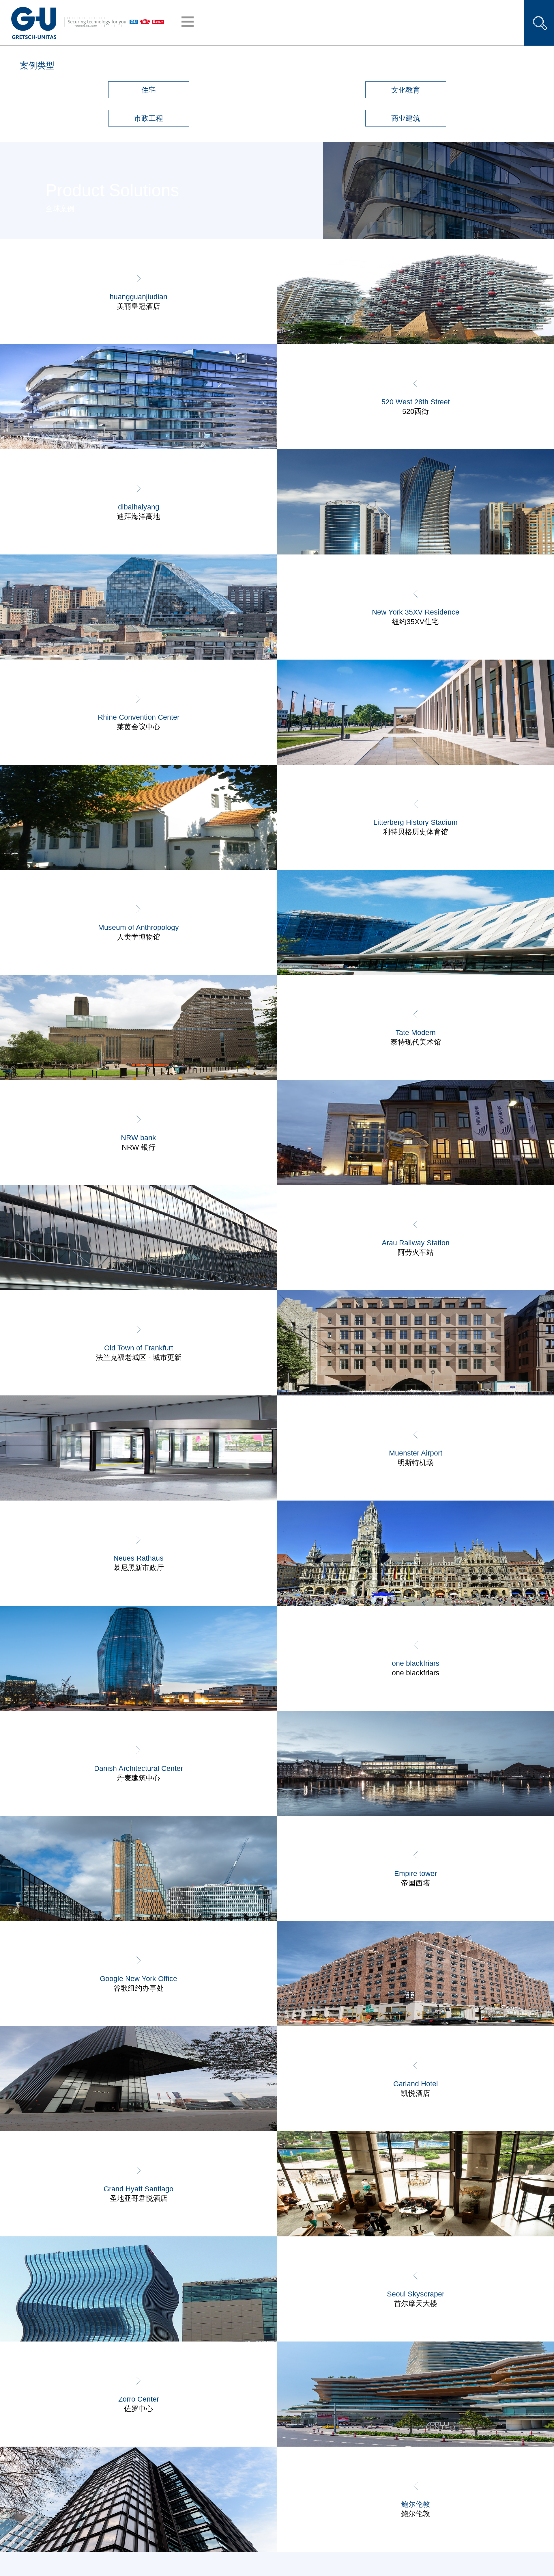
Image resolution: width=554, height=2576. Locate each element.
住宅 (149, 90)
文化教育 (406, 90)
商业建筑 (406, 118)
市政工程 (149, 118)
